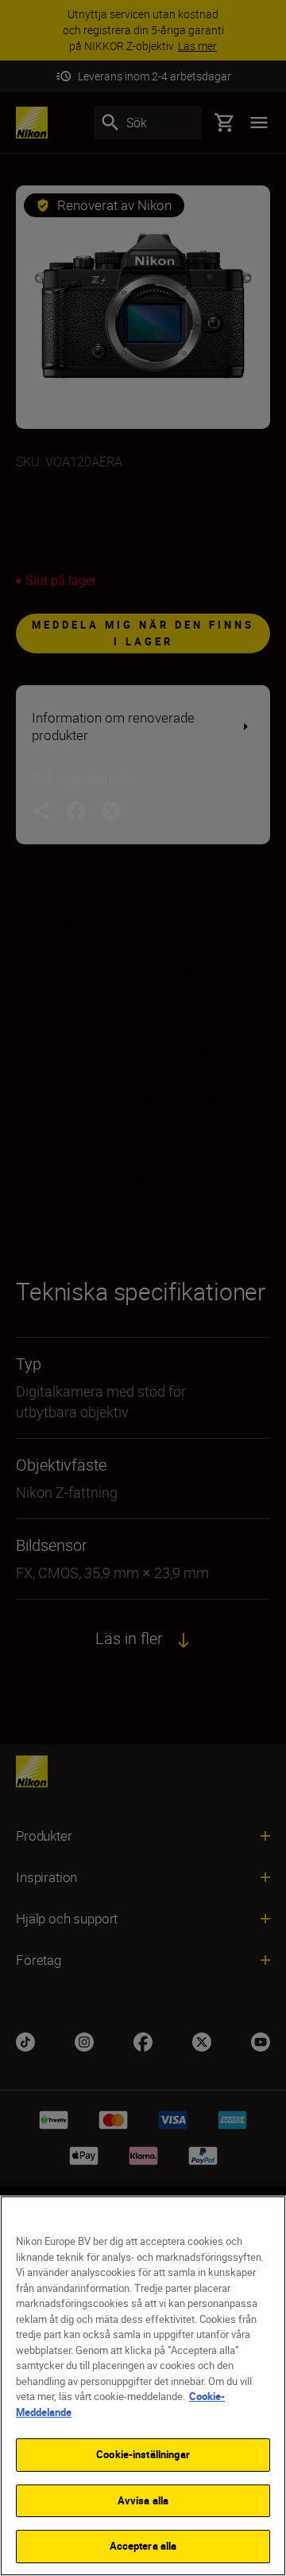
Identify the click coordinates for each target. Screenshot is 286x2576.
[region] (143, 2386)
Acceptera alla (143, 2546)
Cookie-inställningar (143, 2454)
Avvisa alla (143, 2500)
